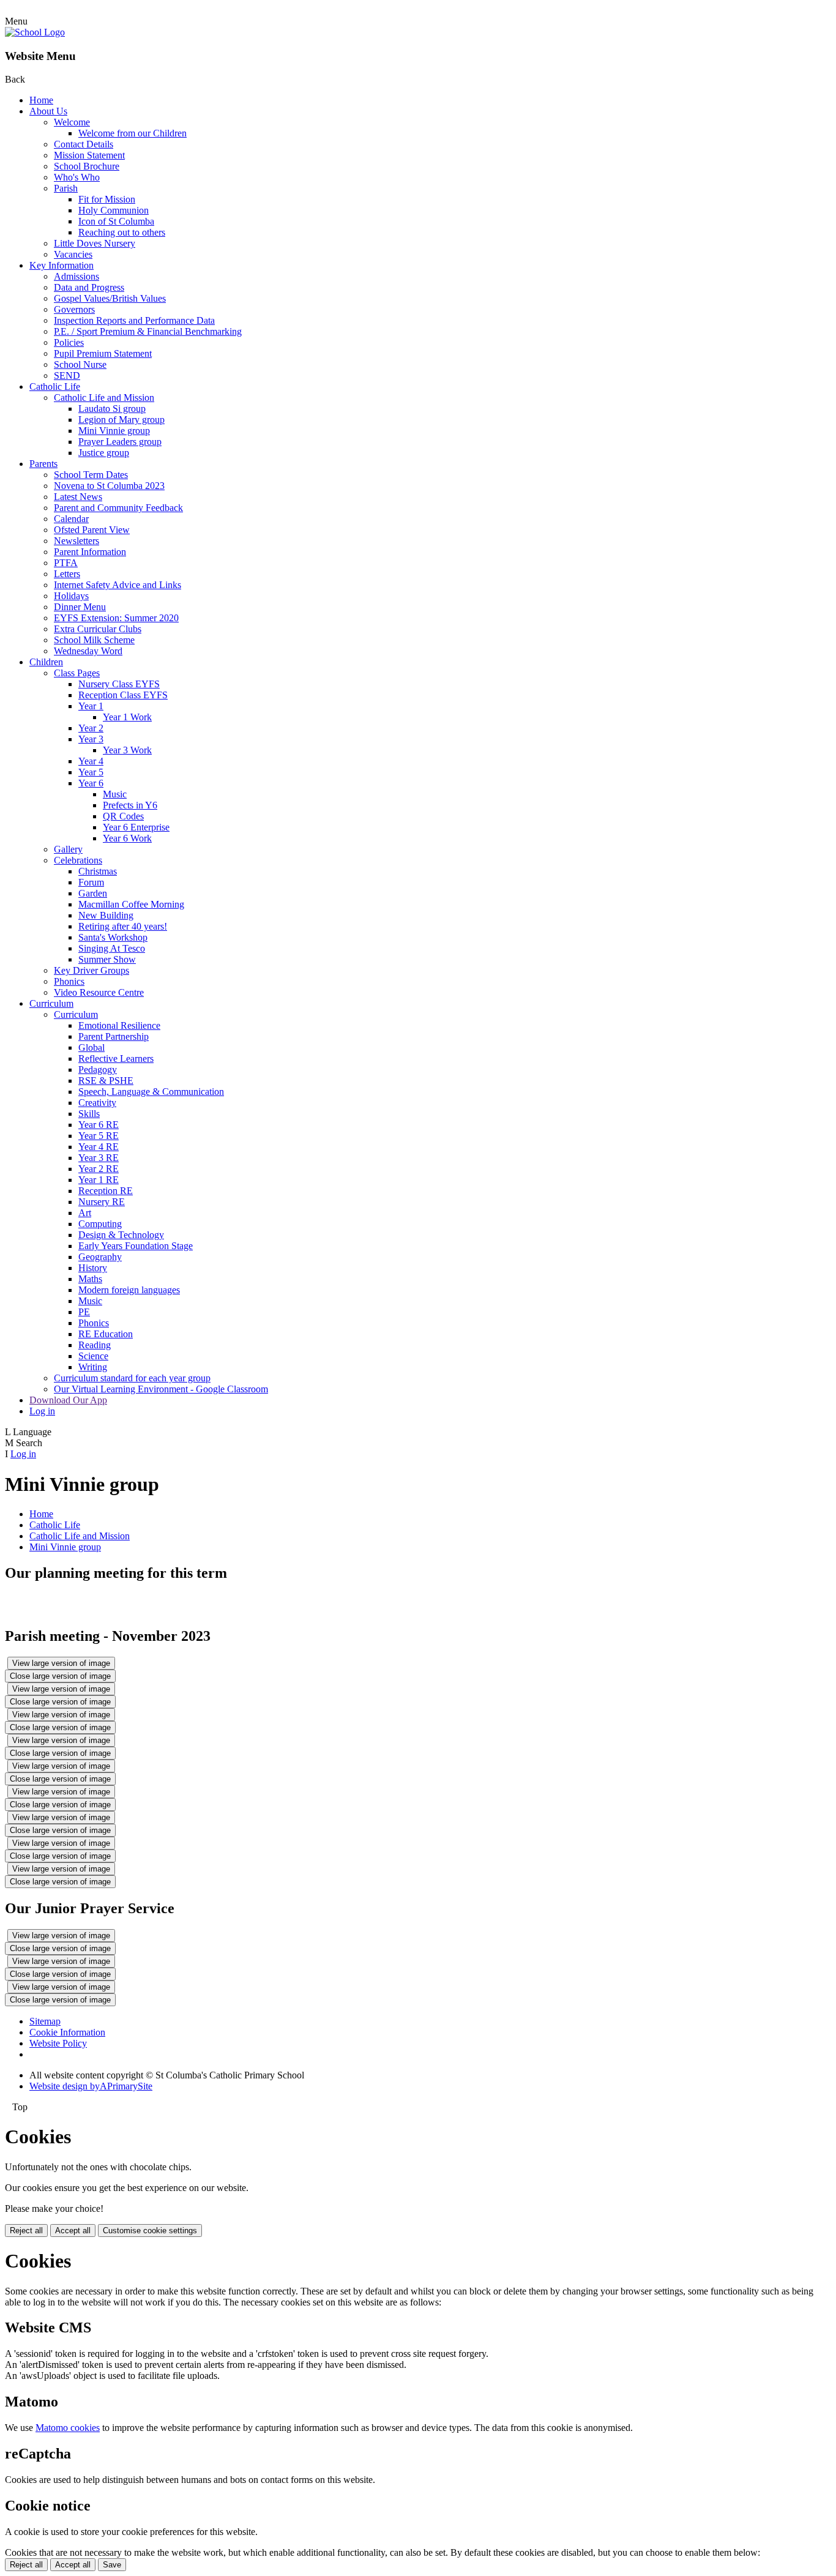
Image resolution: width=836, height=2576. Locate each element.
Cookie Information (67, 2032)
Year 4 (91, 761)
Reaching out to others (122, 232)
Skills (89, 1114)
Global (91, 1047)
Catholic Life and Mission (104, 398)
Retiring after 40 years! (123, 926)
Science (93, 1356)
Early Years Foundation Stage (136, 1246)
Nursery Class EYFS (119, 684)
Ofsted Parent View (92, 530)
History (93, 1268)
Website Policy (58, 2043)
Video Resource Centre (99, 992)
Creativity (97, 1103)
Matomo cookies (68, 2428)
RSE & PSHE (106, 1081)
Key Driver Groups (91, 970)
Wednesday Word (88, 651)
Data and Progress (89, 287)
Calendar (71, 519)
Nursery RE (102, 1202)
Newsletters (77, 541)
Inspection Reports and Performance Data (134, 320)
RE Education (106, 1334)
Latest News (78, 497)
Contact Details (84, 144)
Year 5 (91, 772)
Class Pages (77, 673)
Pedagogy (98, 1070)
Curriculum (51, 1003)
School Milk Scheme (94, 640)
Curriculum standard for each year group (132, 1378)
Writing (93, 1367)
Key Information (62, 265)
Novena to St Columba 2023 (109, 486)
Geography (100, 1257)
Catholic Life (55, 386)
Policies (69, 342)
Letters (67, 574)
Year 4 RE (99, 1147)
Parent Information (90, 552)
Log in (42, 1411)
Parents (43, 464)
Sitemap (45, 2021)
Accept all (73, 2231)
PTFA (66, 563)
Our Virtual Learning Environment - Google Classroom (161, 1389)
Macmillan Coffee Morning (131, 904)
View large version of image (61, 1663)
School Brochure (87, 166)
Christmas (98, 871)
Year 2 (91, 728)
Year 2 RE (99, 1169)
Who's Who (77, 177)
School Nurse (80, 364)
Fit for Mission (107, 199)
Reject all (26, 2231)
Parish (66, 188)
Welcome (72, 122)
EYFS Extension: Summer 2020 (116, 618)
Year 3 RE (99, 1158)
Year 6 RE (99, 1125)
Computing (100, 1224)
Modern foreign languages (129, 1290)
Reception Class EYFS (123, 695)
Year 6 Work (127, 838)
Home (41, 100)
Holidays (71, 596)
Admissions (77, 276)
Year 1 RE (99, 1180)
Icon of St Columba (116, 221)
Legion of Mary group (121, 420)
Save (112, 2565)
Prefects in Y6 (130, 805)
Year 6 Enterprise (136, 827)
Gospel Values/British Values (110, 298)
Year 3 (91, 739)
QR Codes (123, 816)
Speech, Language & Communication (151, 1092)
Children (46, 662)
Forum (91, 882)
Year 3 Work (127, 750)
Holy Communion (114, 210)
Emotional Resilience (119, 1025)
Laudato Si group (112, 409)
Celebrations (78, 860)
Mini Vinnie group (114, 431)
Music (115, 794)
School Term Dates (91, 475)
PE (84, 1312)
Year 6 (91, 783)
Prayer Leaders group (120, 442)
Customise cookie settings (150, 2231)
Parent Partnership (114, 1036)
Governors (74, 309)
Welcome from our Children (132, 133)
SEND (67, 375)
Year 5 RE (99, 1136)
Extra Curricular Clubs (98, 629)
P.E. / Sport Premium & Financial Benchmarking (148, 331)
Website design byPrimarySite (91, 2086)
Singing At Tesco (112, 948)
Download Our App (68, 1400)
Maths (90, 1279)
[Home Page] (35, 32)
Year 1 (91, 706)
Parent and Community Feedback (118, 508)
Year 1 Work (127, 717)
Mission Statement (89, 155)
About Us (48, 111)
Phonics (69, 981)
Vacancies (73, 254)
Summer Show (107, 959)
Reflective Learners (116, 1058)
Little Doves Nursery (95, 243)
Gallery (68, 849)
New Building (106, 915)
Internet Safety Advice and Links (118, 585)
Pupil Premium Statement (103, 353)
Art (85, 1213)
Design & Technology (121, 1235)
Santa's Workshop (113, 937)
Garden (93, 893)
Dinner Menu (80, 607)
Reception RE (106, 1191)
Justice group (104, 453)
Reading (95, 1345)
